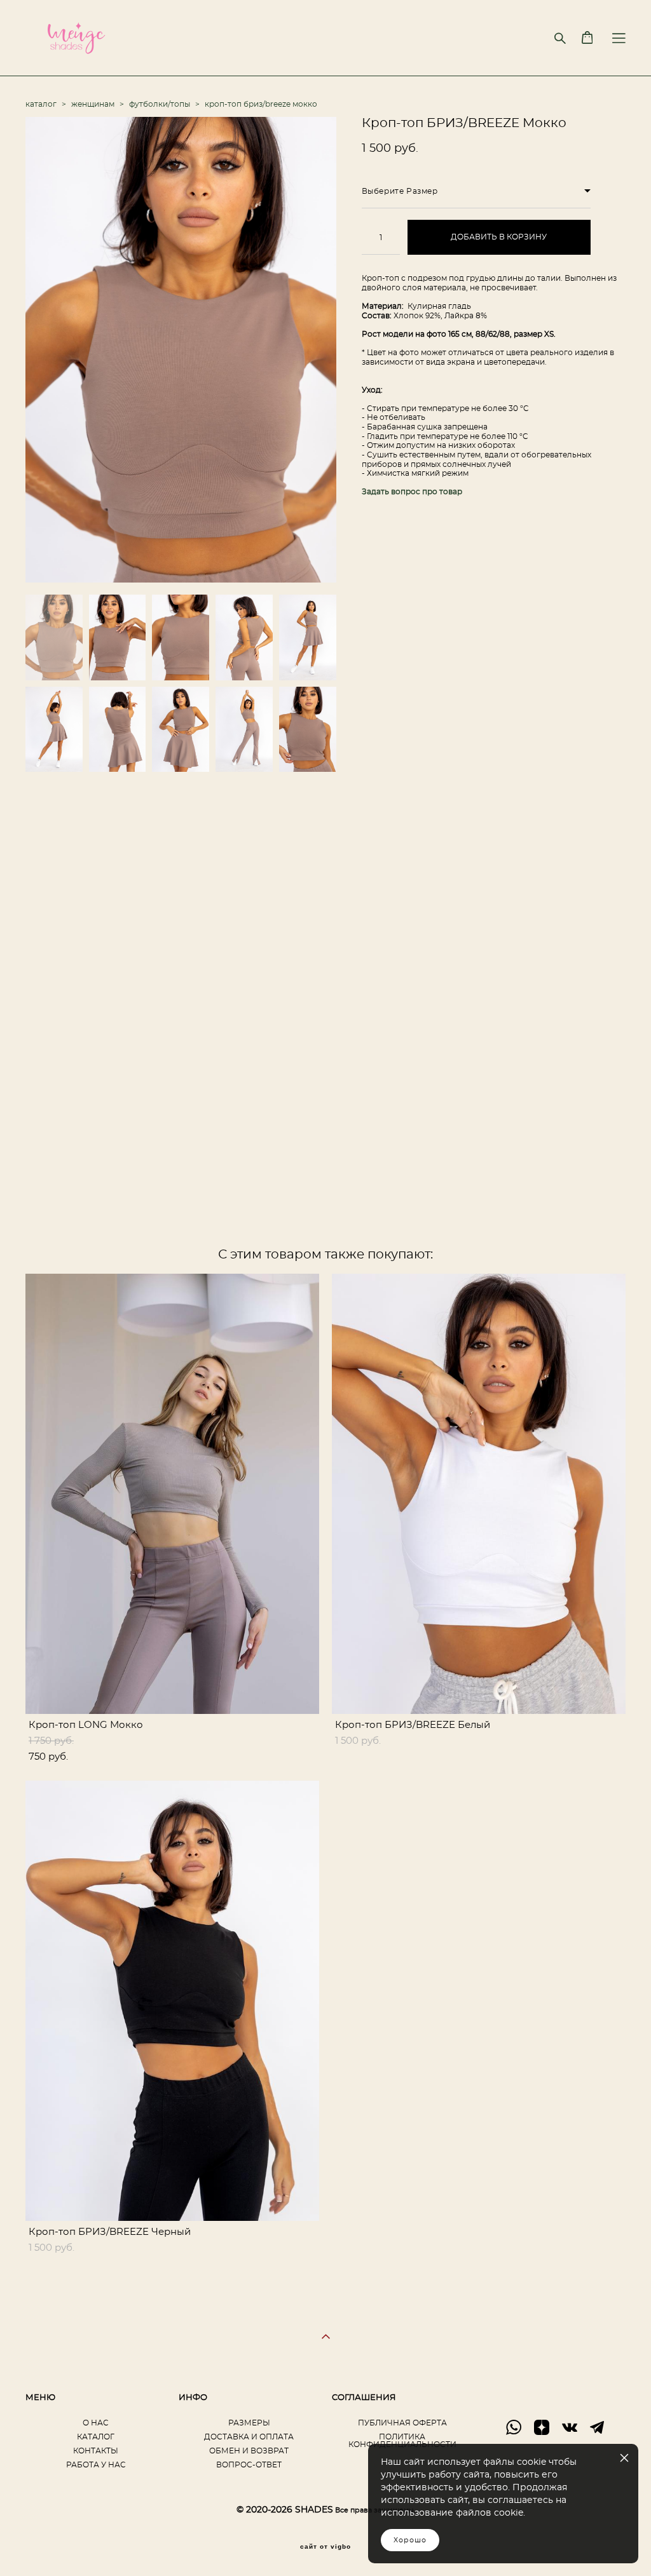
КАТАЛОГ (96, 2437)
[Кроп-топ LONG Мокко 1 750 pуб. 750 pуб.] (172, 1494)
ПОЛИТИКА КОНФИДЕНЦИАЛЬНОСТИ (402, 2441)
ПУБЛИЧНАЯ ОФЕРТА (402, 2423)
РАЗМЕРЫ (249, 2423)
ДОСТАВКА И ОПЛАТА (249, 2437)
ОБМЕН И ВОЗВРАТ (249, 2451)
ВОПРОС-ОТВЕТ (249, 2465)
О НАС (96, 2423)
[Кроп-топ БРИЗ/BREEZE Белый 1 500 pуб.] (479, 1494)
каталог (41, 104)
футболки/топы (160, 104)
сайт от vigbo (325, 2547)
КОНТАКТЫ (96, 2451)
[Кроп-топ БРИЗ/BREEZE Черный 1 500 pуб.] (172, 2001)
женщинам (93, 104)
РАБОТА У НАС (96, 2465)
